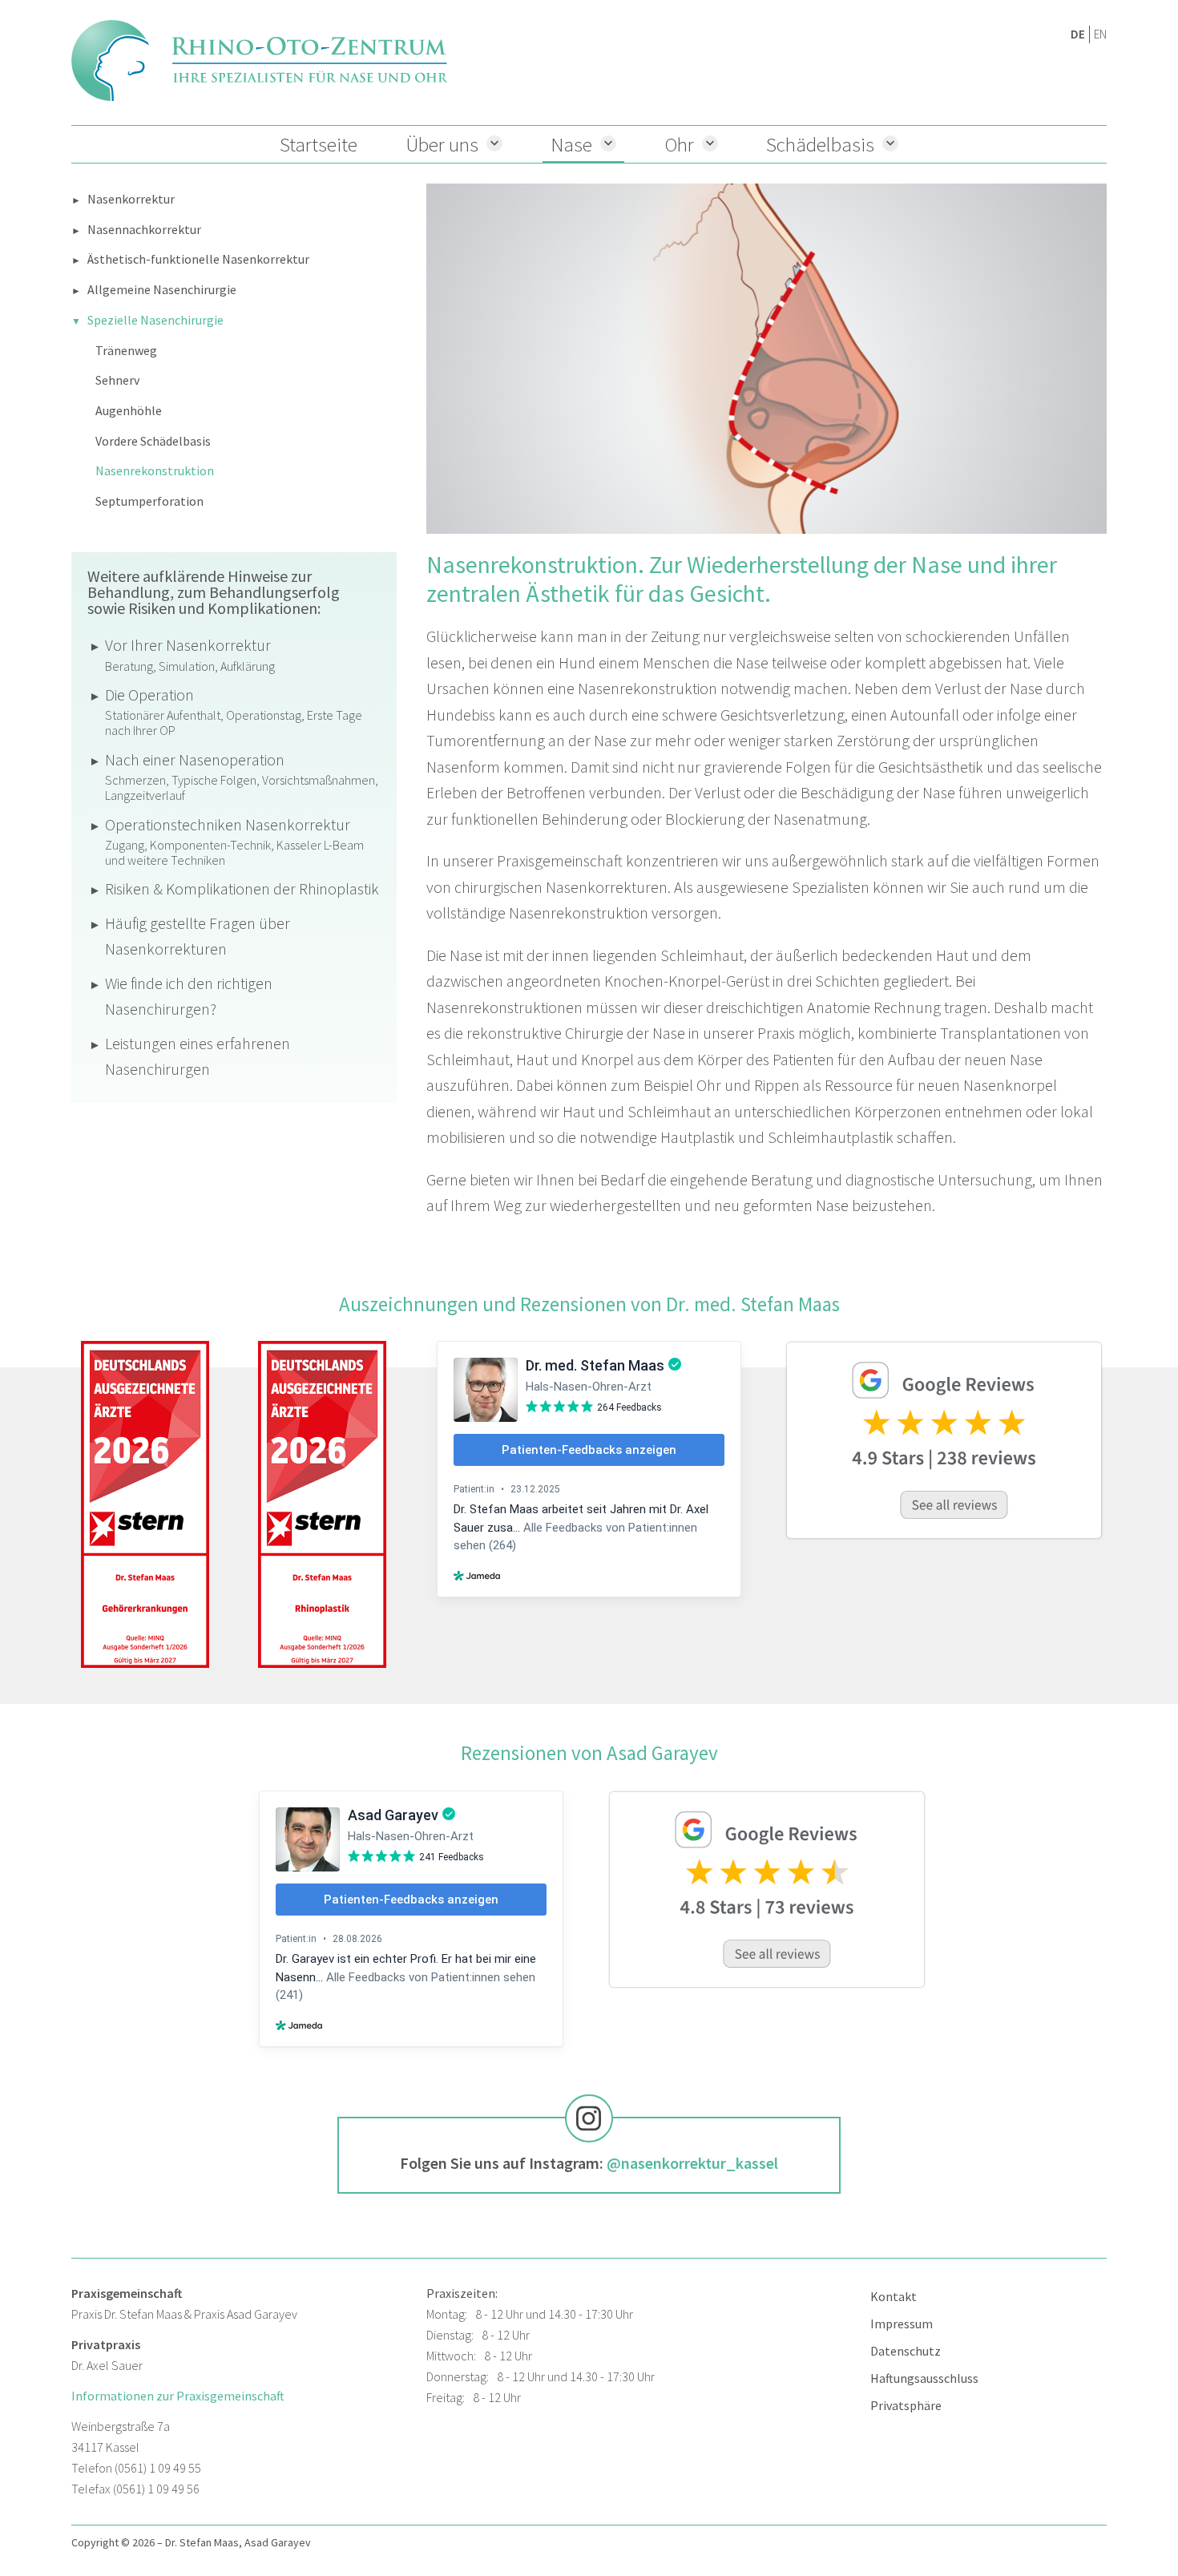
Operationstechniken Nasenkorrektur (234, 842)
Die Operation (234, 712)
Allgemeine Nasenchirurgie (162, 289)
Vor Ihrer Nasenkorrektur (190, 654)
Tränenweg (126, 350)
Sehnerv (117, 380)
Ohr (679, 144)
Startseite (319, 144)
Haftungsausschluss (924, 2378)
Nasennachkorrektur (144, 229)
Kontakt (894, 2296)
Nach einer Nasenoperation (242, 777)
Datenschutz (906, 2351)
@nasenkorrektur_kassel (692, 2163)
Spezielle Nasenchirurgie (155, 320)
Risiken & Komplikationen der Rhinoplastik (242, 888)
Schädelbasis (820, 144)
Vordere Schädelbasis (153, 441)
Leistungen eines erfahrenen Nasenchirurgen (198, 1056)
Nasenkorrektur (131, 199)
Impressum (902, 2324)
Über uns (442, 144)
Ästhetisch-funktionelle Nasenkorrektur (198, 259)
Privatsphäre (906, 2405)
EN (1100, 34)
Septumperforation (149, 501)
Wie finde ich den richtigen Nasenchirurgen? (189, 996)
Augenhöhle (129, 410)
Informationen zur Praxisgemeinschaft (178, 2396)
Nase (571, 144)
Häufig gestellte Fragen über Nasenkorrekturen (198, 936)
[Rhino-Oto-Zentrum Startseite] (260, 61)
